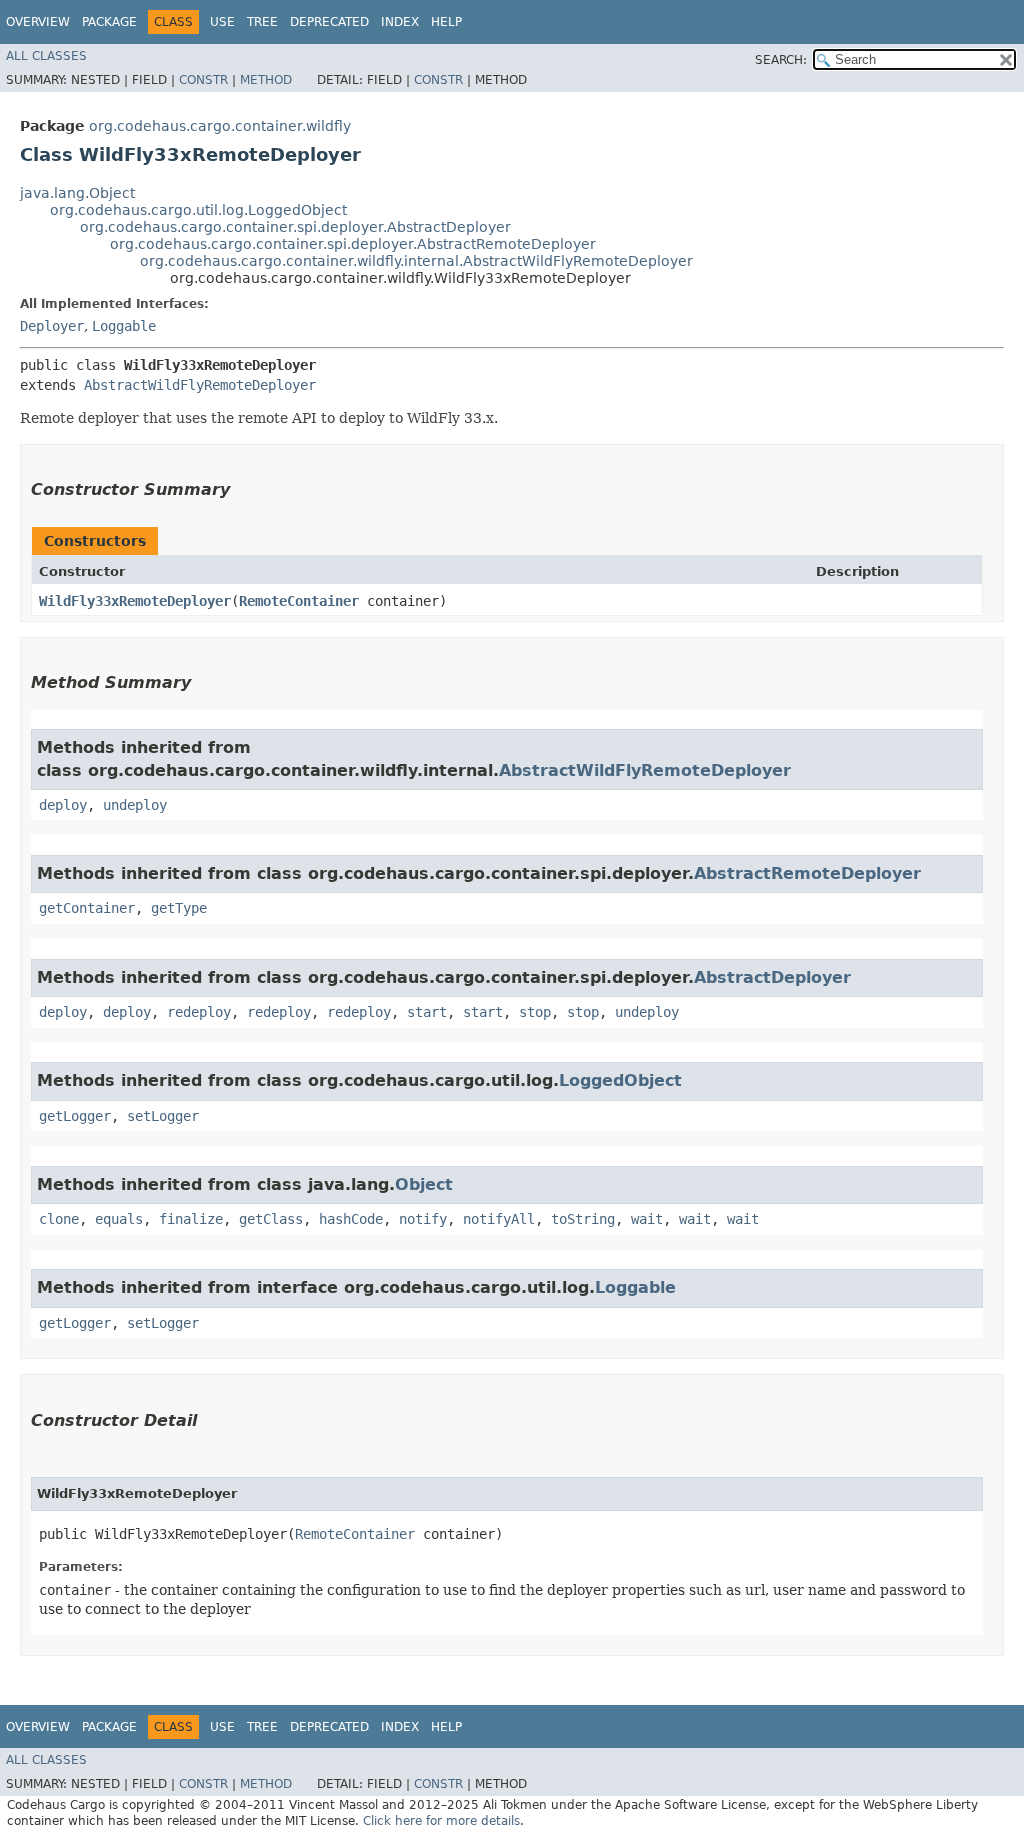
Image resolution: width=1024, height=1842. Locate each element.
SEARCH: (781, 60)
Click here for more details (441, 1821)
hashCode (351, 1219)
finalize (191, 1219)
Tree (262, 22)
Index (400, 22)
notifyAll (499, 1219)
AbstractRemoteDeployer (807, 873)
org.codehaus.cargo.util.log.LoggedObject (198, 210)
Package (109, 22)
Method (266, 80)
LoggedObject (620, 1080)
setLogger (163, 1116)
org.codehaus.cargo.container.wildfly (220, 126)
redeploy (199, 1012)
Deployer (52, 326)
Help (446, 22)
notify (423, 1219)
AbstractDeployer (772, 977)
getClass (271, 1219)
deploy (63, 805)
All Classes (46, 56)
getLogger (75, 1116)
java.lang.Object (77, 193)
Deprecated (329, 22)
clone (59, 1219)
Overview (38, 22)
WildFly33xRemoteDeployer (135, 601)
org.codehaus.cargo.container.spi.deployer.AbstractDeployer (295, 227)
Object (424, 1184)
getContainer (87, 908)
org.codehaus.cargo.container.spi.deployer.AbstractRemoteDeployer (353, 244)
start (427, 1012)
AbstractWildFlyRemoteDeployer (200, 385)
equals (119, 1219)
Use (222, 22)
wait (647, 1219)
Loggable (124, 326)
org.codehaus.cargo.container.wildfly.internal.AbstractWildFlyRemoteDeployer (416, 261)
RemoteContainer (299, 601)
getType (179, 908)
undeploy (135, 805)
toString (583, 1219)
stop (535, 1012)
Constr (203, 80)
